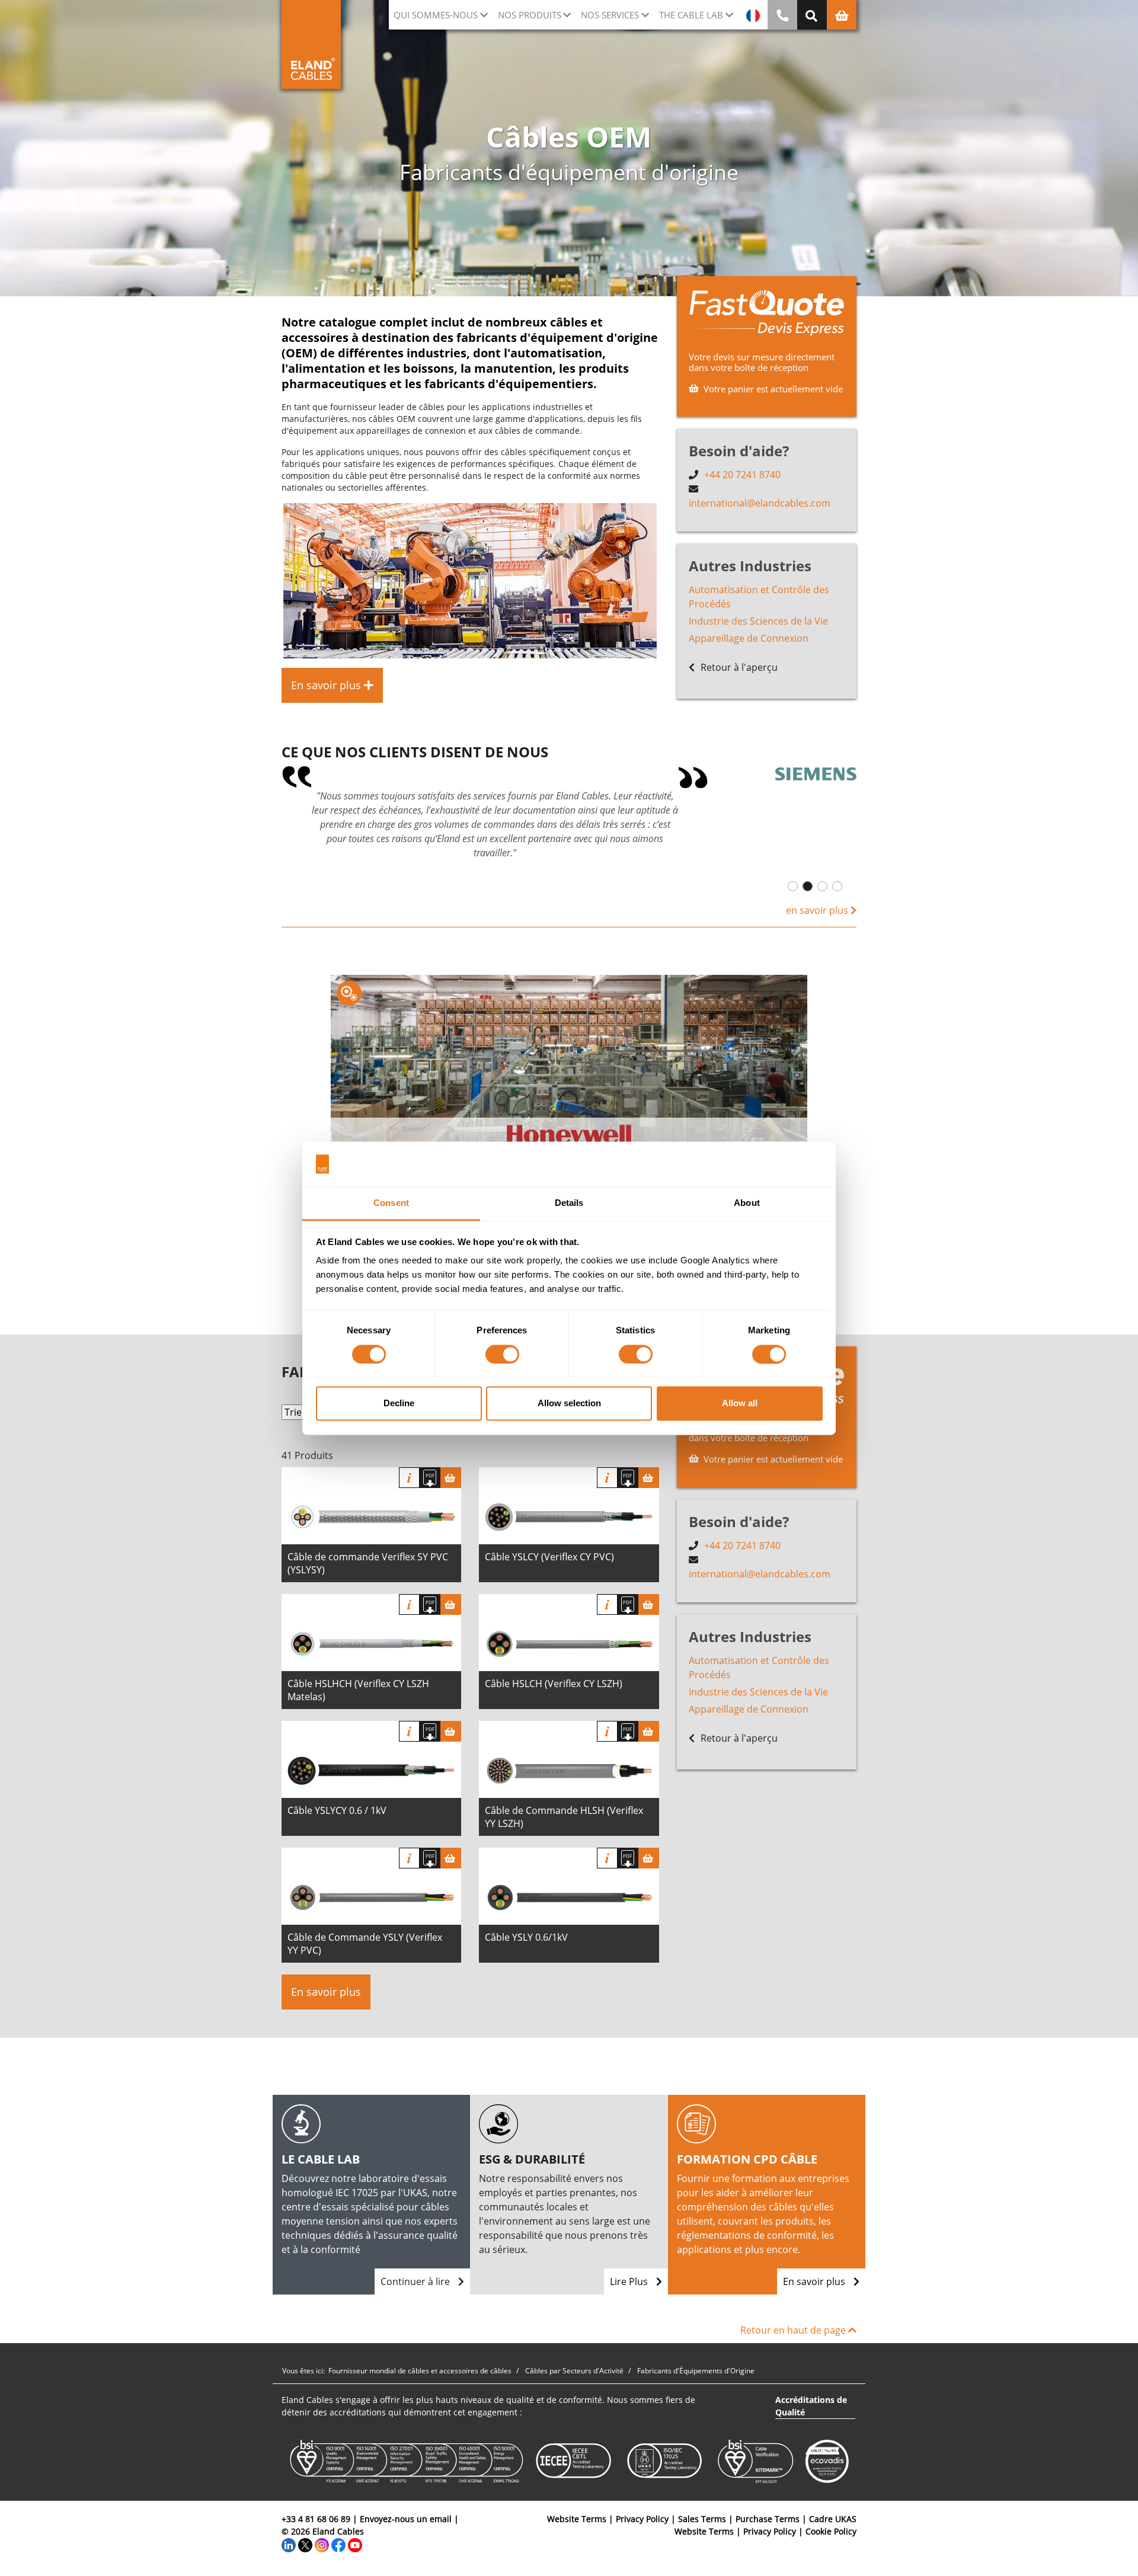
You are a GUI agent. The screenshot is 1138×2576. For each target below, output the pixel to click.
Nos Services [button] (610, 15)
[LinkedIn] (289, 2544)
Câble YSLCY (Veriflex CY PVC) (549, 1557)
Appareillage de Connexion (749, 638)
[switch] (502, 1354)
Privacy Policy (642, 2519)
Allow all (740, 1404)
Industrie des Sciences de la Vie (758, 621)
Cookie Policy (831, 2531)
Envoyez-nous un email (406, 2519)
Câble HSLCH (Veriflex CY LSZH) (554, 1684)
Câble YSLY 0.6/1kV (526, 1937)
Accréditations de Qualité (811, 2406)
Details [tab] (569, 1203)
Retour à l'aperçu (738, 667)
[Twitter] (305, 2544)
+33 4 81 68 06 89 (316, 2519)
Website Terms (577, 2519)
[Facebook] (338, 2544)
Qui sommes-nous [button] (436, 15)
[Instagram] (322, 2544)
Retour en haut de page (794, 2330)
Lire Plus (630, 2281)
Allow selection (569, 1404)
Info (409, 1478)
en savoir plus (818, 910)
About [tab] (747, 1203)
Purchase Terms (768, 2519)
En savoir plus (326, 1992)
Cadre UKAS (833, 2519)
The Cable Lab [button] (691, 15)
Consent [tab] (391, 1203)
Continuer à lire (416, 2281)
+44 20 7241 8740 (742, 475)
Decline (399, 1404)
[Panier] (451, 1478)
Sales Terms (702, 2519)
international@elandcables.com (760, 503)
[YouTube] (355, 2544)
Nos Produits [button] (530, 15)
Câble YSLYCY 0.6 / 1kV (337, 1810)
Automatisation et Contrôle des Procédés (759, 597)
